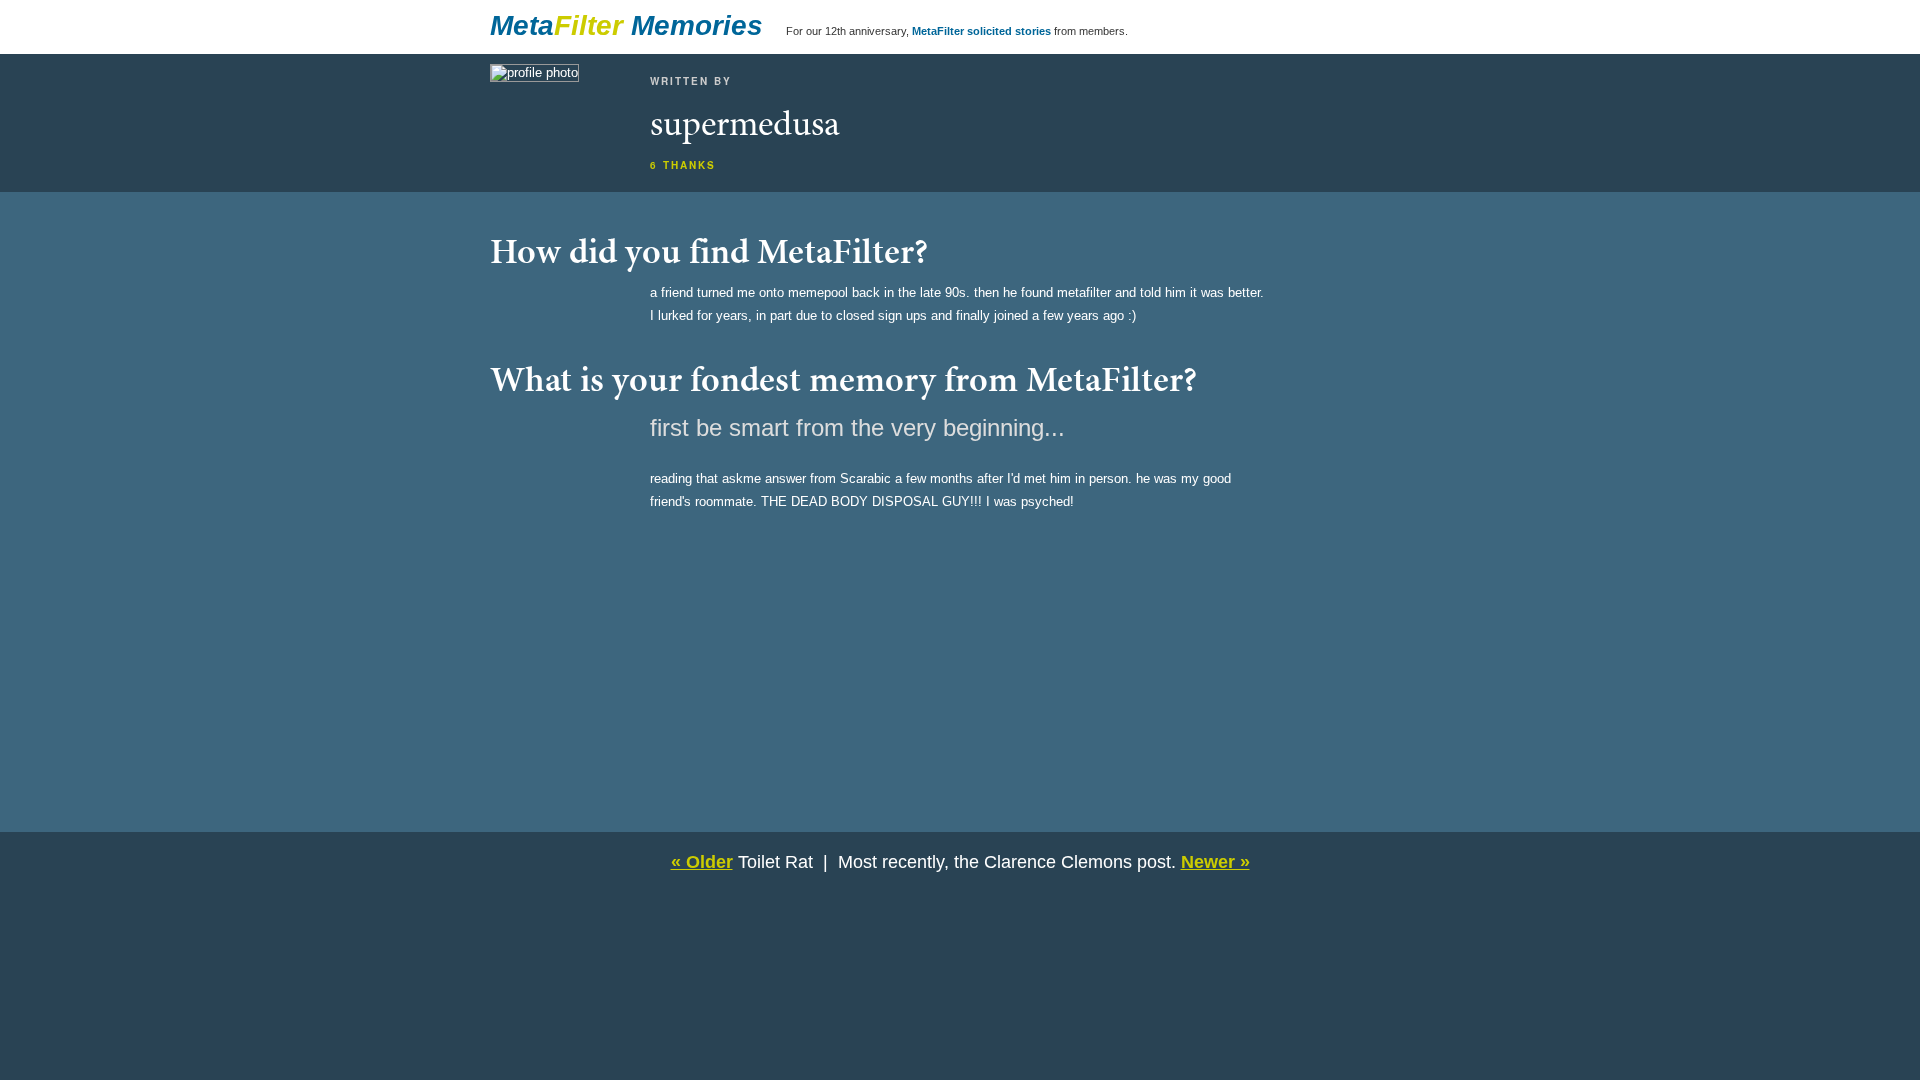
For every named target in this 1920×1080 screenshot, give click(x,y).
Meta (522, 25)
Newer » (1215, 862)
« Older (702, 862)
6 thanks (683, 165)
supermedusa (745, 123)
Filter (588, 25)
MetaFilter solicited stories (981, 31)
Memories (697, 25)
